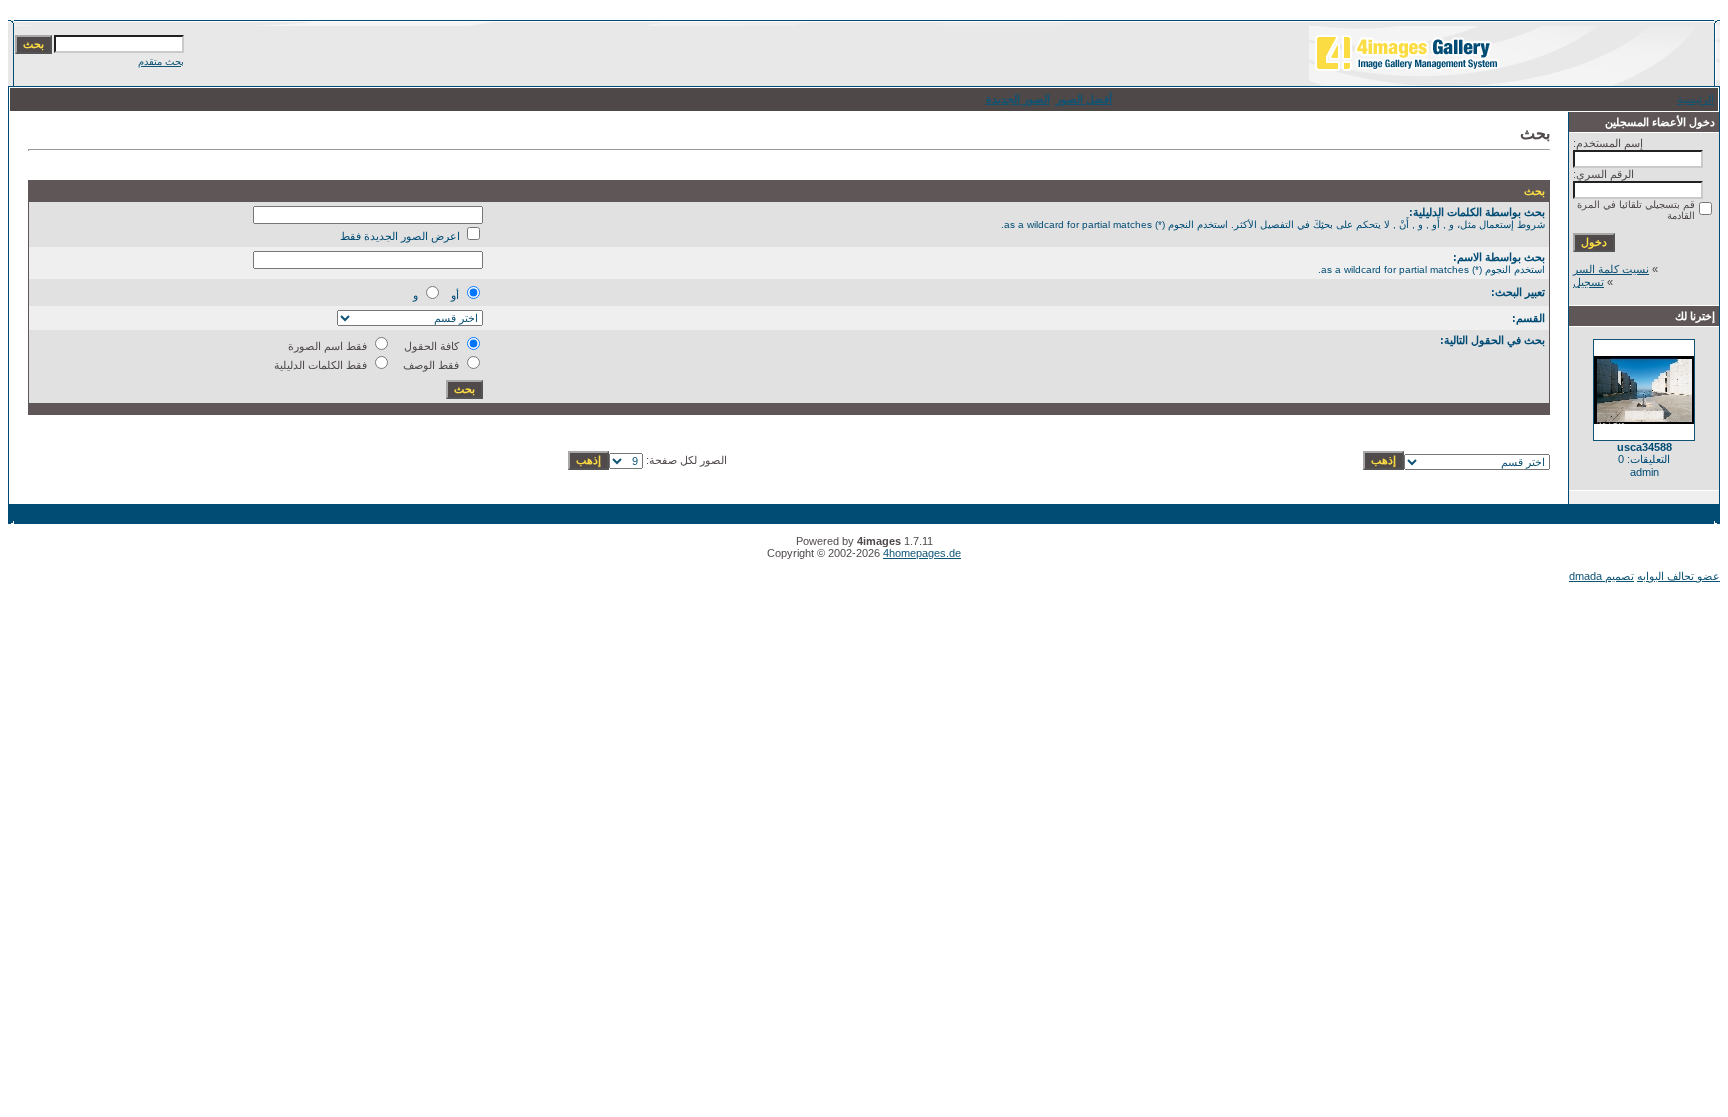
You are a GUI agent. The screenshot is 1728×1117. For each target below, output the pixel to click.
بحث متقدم (161, 61)
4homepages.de (922, 553)
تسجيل (1588, 282)
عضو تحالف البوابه (1678, 576)
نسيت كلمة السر (1611, 269)
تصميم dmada (1601, 576)
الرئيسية (1695, 99)
